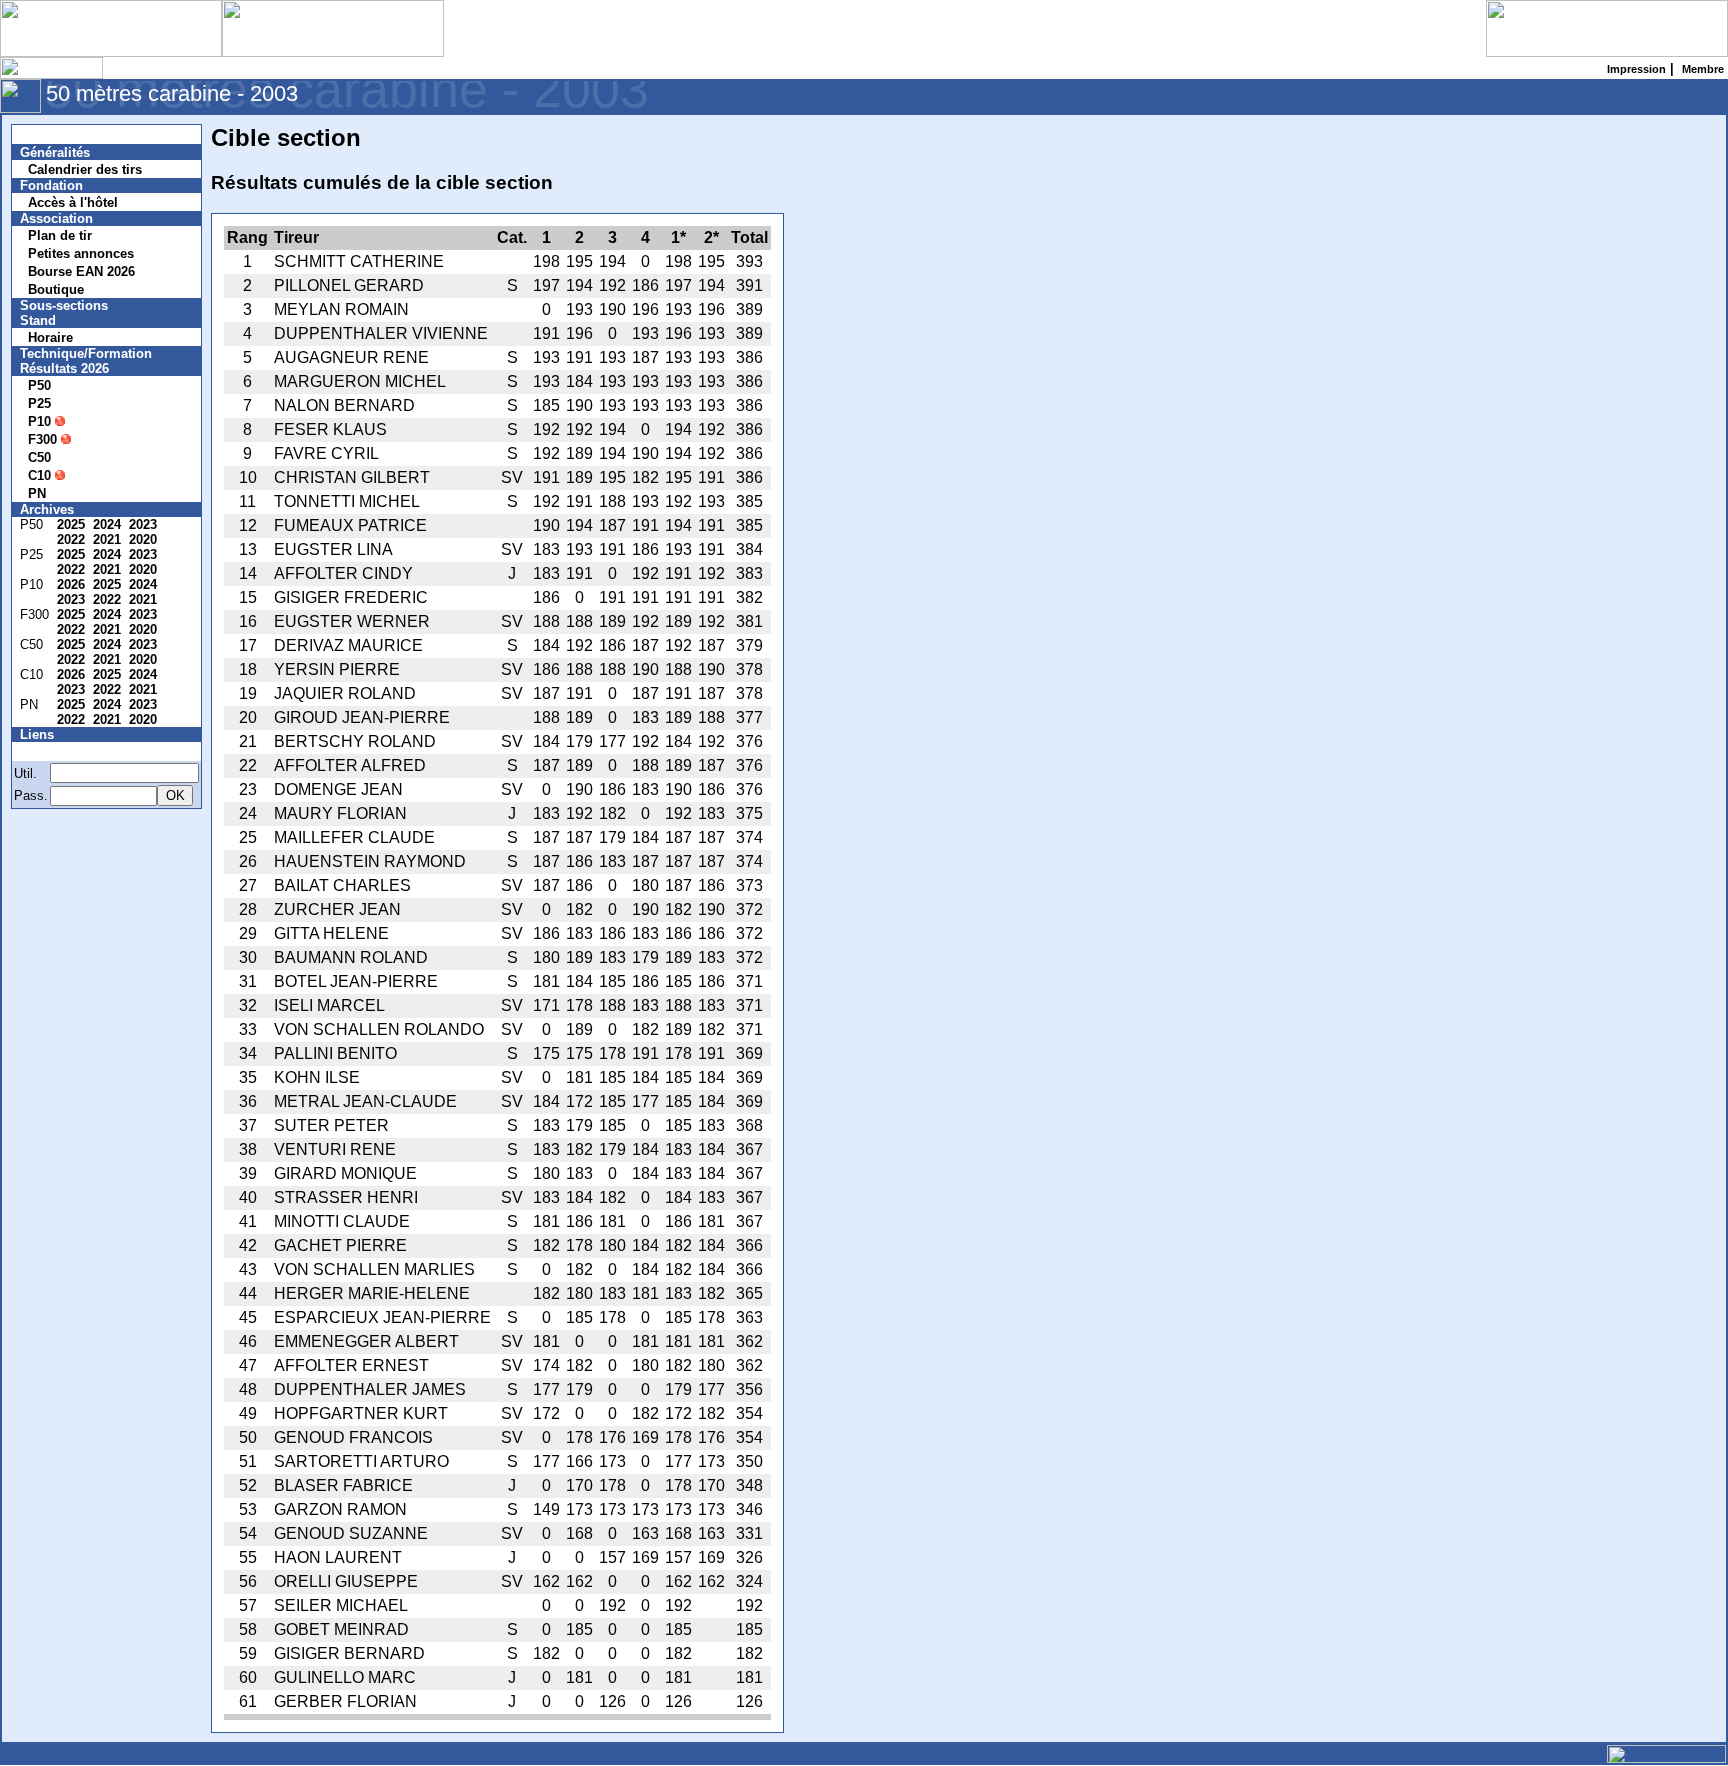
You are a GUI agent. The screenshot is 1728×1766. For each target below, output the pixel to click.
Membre (57, 751)
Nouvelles (62, 134)
